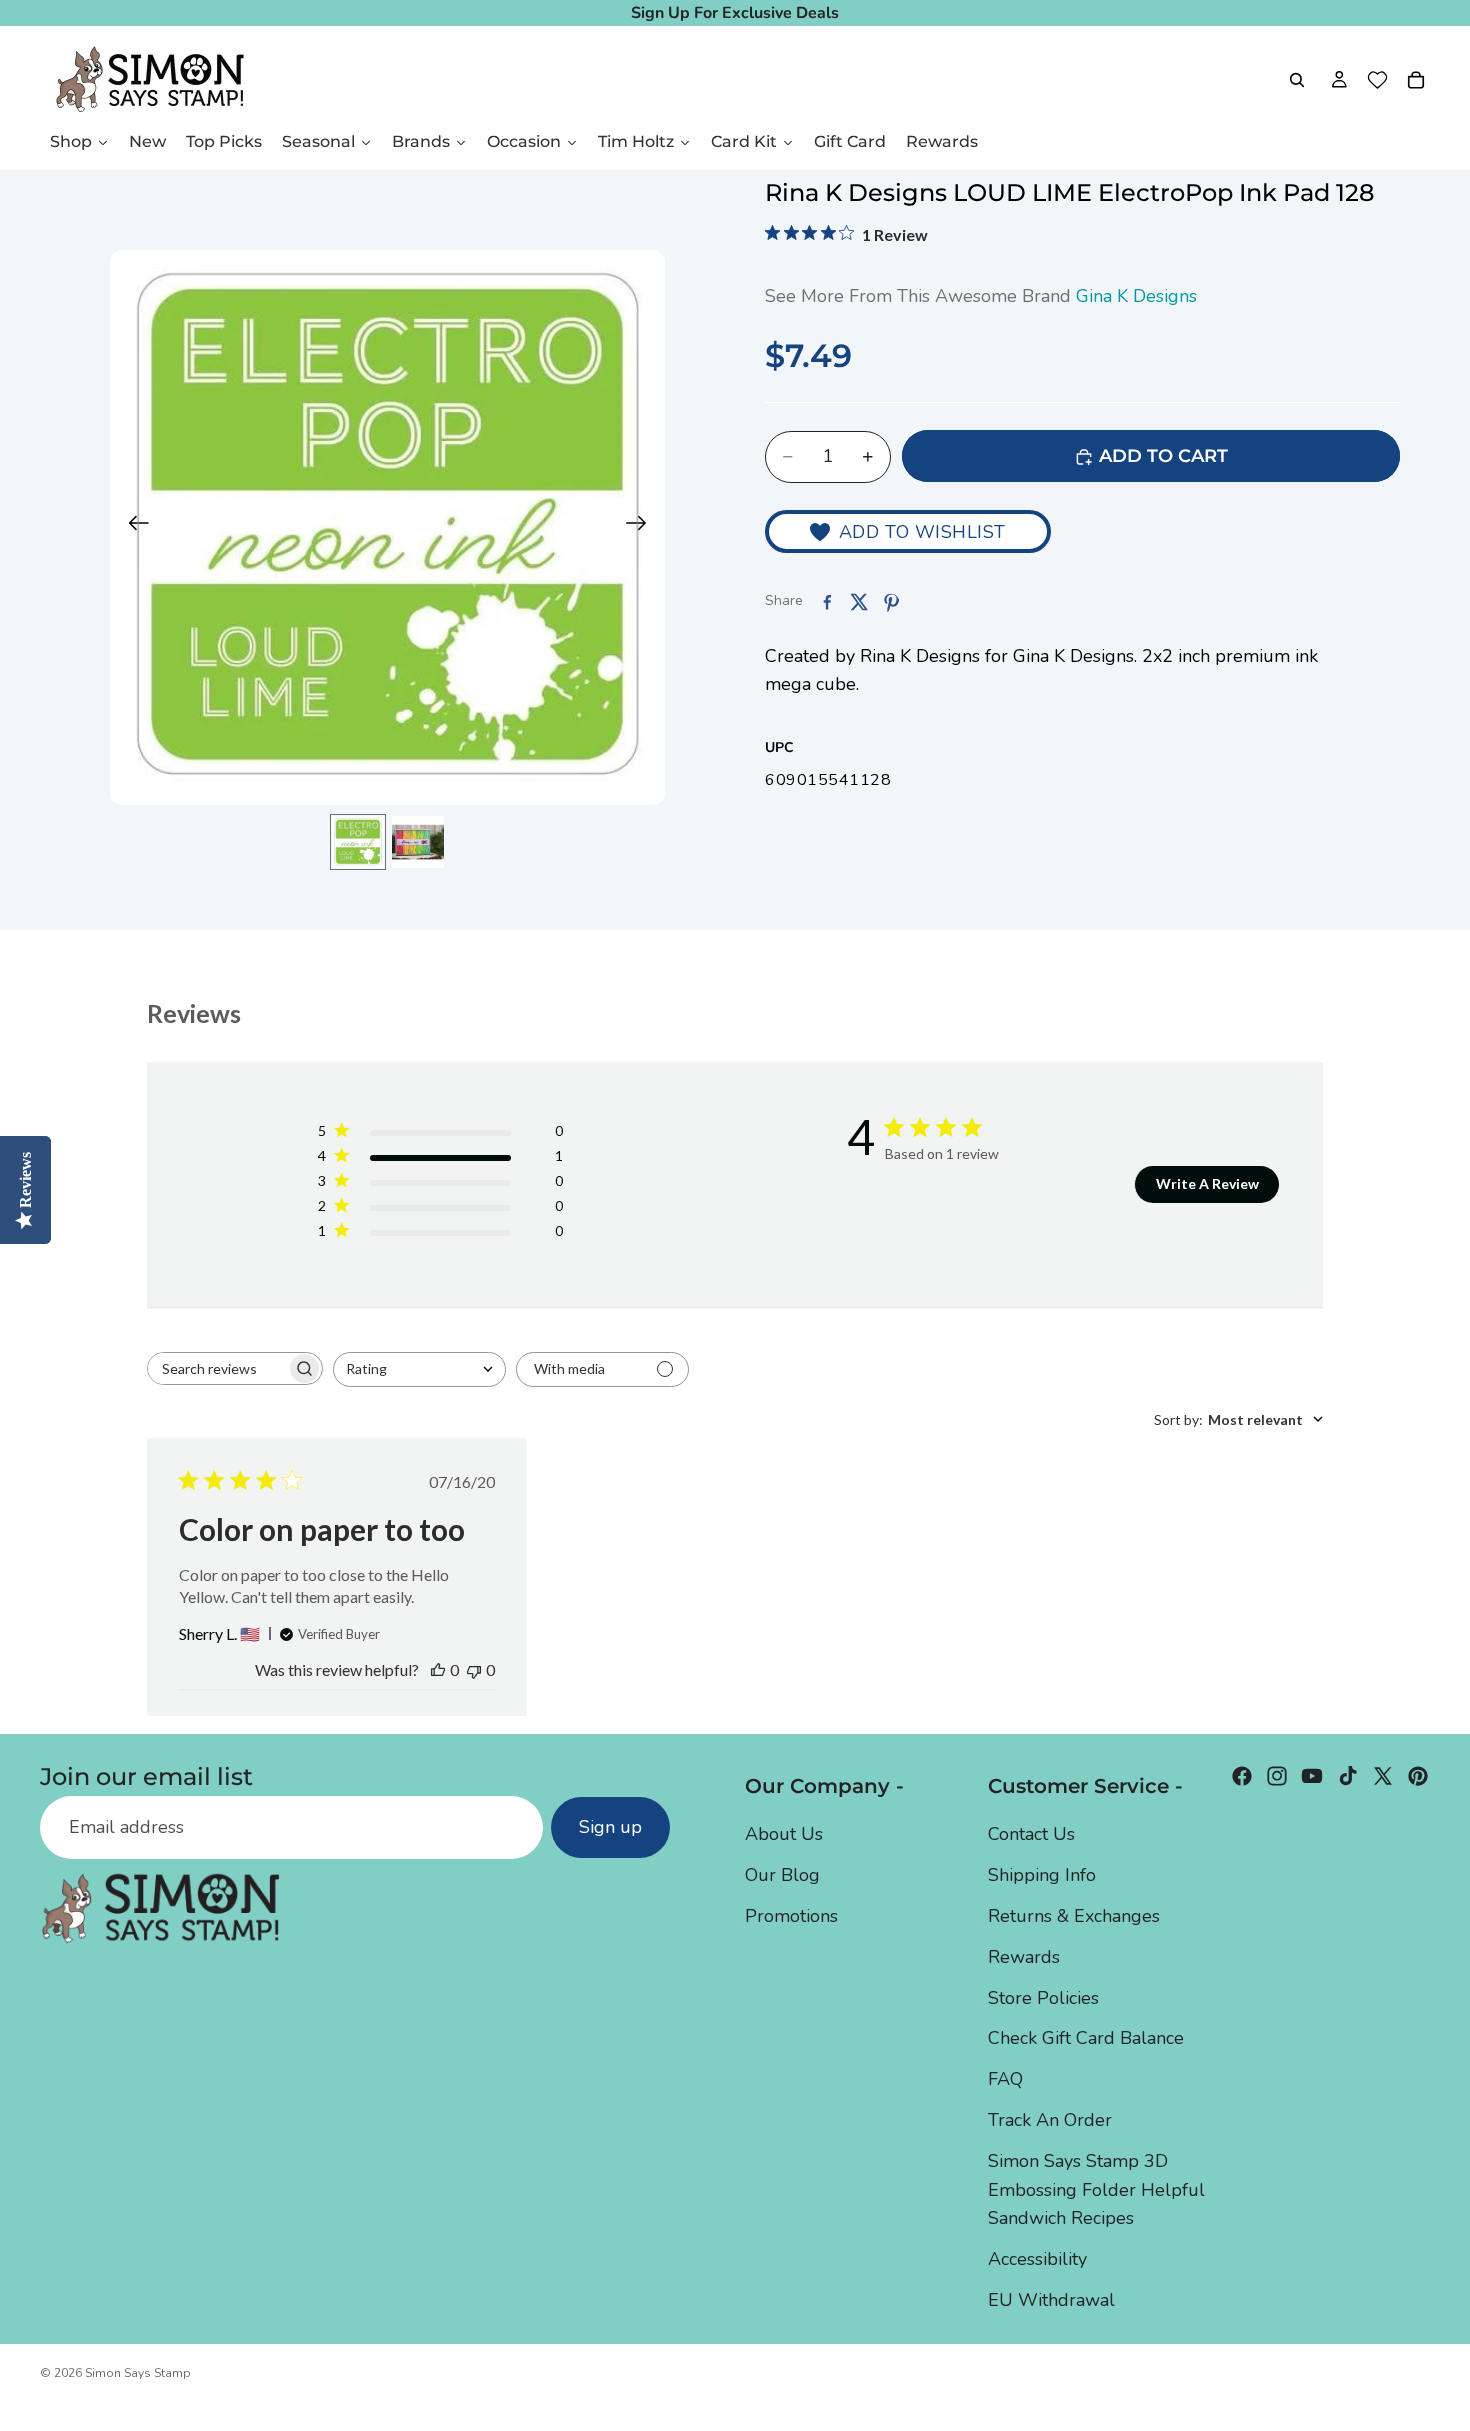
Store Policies (1043, 1997)
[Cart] (1416, 80)
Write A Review (1207, 1183)
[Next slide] (642, 528)
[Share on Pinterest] (891, 602)
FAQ (1005, 2079)
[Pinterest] (1418, 1776)
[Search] (1297, 80)
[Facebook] (1242, 1776)
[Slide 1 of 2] (358, 842)
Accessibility (1037, 2259)
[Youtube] (1312, 1776)
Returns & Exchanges (1074, 1916)
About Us (784, 1834)
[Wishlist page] (1377, 80)
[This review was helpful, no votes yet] (438, 1669)
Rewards (1024, 1956)
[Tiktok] (1348, 1776)
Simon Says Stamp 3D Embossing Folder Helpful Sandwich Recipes (1096, 2189)
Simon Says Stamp (138, 2373)
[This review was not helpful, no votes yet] (474, 1669)
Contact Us (1031, 1834)
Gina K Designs (1136, 296)
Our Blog (782, 1875)
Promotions (791, 1916)
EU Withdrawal (1051, 2300)
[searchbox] (217, 1368)
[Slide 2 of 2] (418, 842)
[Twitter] (1383, 1776)
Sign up (610, 1827)
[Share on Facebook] (827, 602)
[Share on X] (859, 602)
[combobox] (419, 1369)
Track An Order (1050, 2120)
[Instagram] (1277, 1776)
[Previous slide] (132, 528)
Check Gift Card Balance (1086, 2038)
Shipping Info (1042, 1875)
